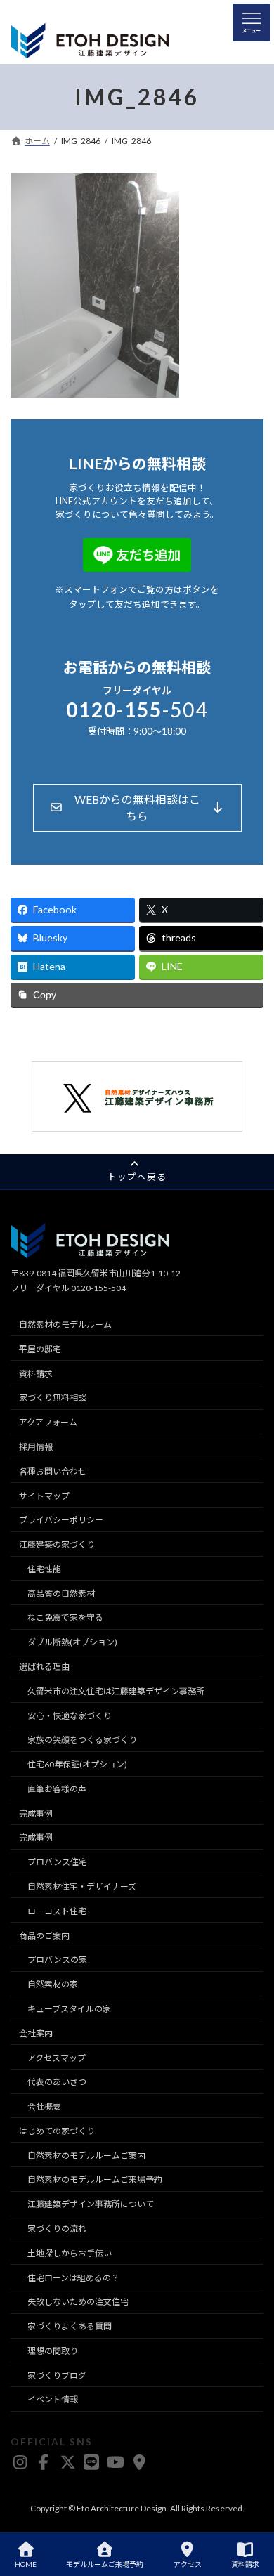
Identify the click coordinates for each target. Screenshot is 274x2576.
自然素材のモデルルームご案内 (86, 2156)
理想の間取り (53, 2351)
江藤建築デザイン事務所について (91, 2205)
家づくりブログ (57, 2375)
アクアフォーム (48, 1423)
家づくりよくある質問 (70, 2326)
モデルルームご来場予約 (105, 2564)
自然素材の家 (53, 1985)
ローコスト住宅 (57, 1911)
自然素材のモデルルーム (65, 1325)
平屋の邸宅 (40, 1349)
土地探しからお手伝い (70, 2253)
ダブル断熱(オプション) (72, 1643)
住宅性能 (44, 1569)
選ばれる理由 (44, 1667)
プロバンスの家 (57, 1960)
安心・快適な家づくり (70, 1716)
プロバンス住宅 (57, 1863)
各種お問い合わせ (53, 1471)
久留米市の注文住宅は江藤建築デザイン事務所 (116, 1691)
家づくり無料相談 (53, 1398)
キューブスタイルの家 (69, 2009)
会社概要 (44, 2106)
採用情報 (36, 1447)
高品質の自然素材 (61, 1594)
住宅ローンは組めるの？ (73, 2278)
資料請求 (36, 1374)
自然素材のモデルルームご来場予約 (95, 2180)
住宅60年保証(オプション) (77, 1765)
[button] (137, 808)
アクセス (188, 2564)
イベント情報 (53, 2400)
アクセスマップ (57, 2058)
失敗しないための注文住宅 (78, 2302)
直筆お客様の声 (57, 1789)
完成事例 (36, 1813)
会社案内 (36, 2033)
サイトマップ (44, 1496)
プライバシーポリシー (61, 1521)
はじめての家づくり (57, 2131)
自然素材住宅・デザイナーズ (82, 1887)
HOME (26, 2564)
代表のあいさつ (57, 2083)
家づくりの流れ (57, 2229)
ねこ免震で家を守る (65, 1618)
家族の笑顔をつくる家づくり (82, 1740)
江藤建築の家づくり (57, 1544)
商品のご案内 (44, 1936)
